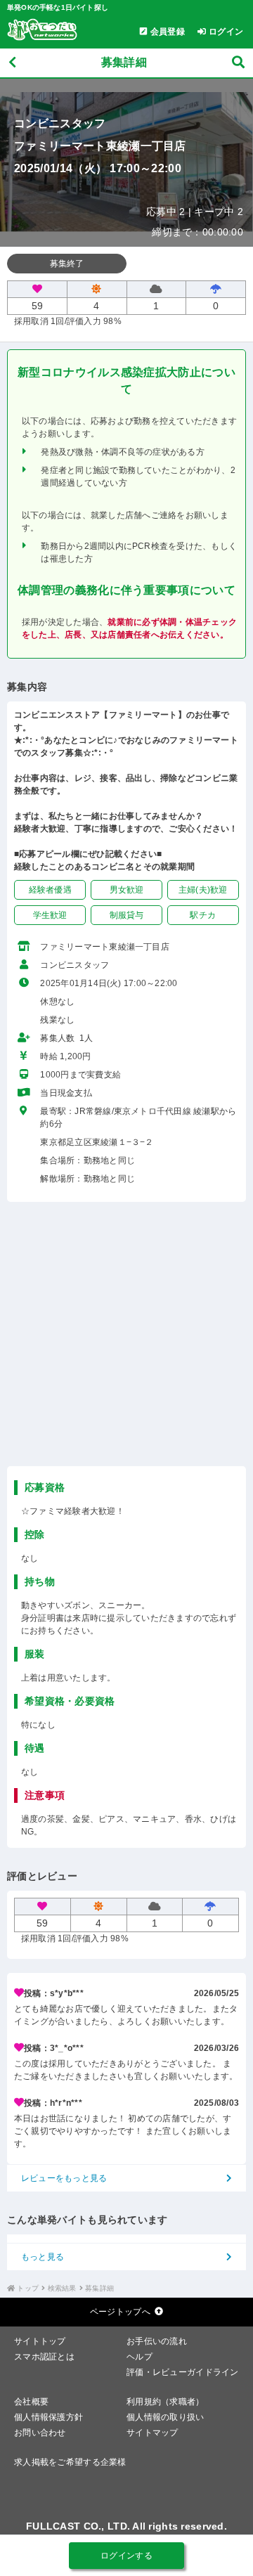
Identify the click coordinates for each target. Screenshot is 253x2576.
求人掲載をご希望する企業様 (70, 2462)
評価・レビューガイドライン (183, 2372)
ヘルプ (140, 2357)
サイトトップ (40, 2341)
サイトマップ (153, 2433)
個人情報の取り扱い (166, 2417)
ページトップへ (120, 2312)
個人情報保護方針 (48, 2417)
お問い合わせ (40, 2433)
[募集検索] (238, 63)
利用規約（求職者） (166, 2402)
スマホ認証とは (44, 2357)
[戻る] (12, 63)
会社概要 (31, 2402)
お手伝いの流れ (157, 2341)
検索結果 (62, 2288)
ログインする (126, 2556)
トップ (28, 2288)
